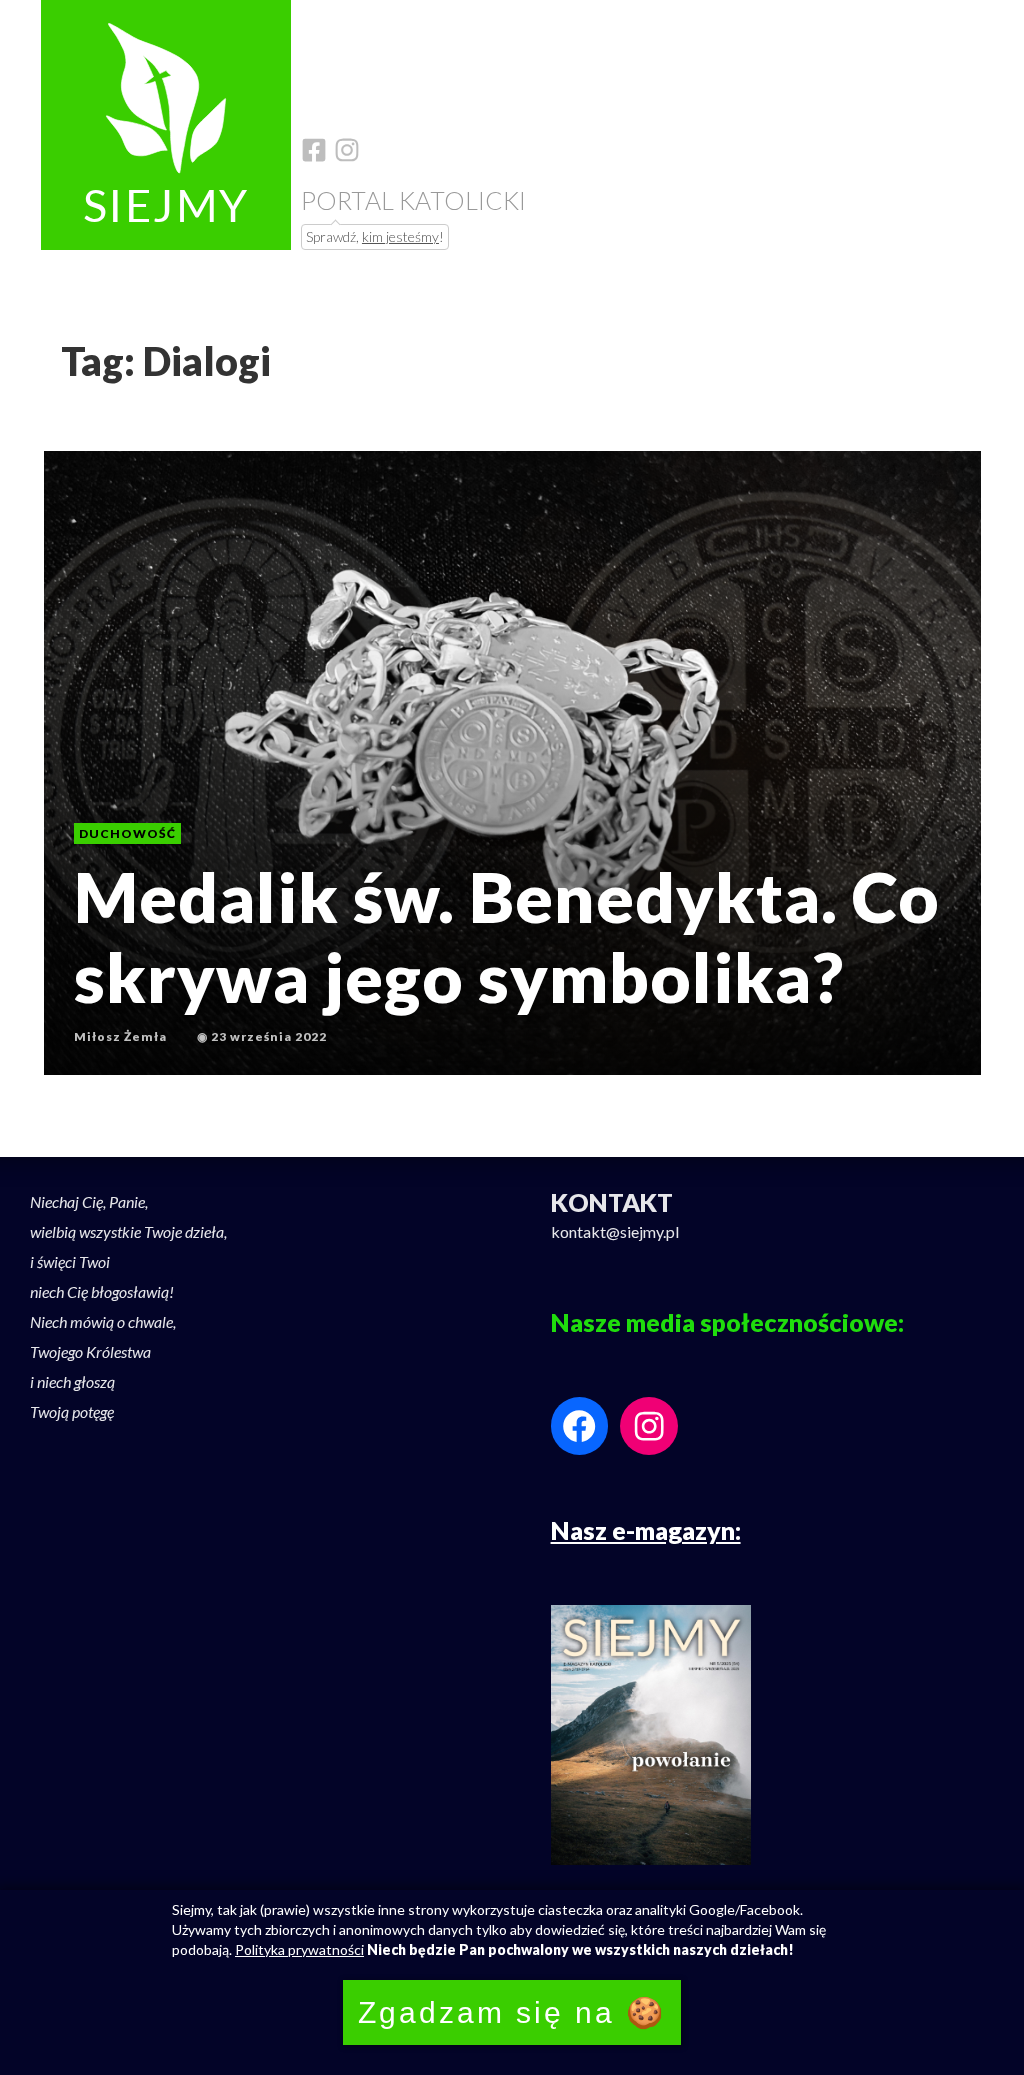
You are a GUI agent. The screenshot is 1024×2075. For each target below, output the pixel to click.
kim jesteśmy (400, 236)
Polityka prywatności (299, 1949)
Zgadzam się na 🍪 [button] (512, 2012)
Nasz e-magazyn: (646, 1530)
